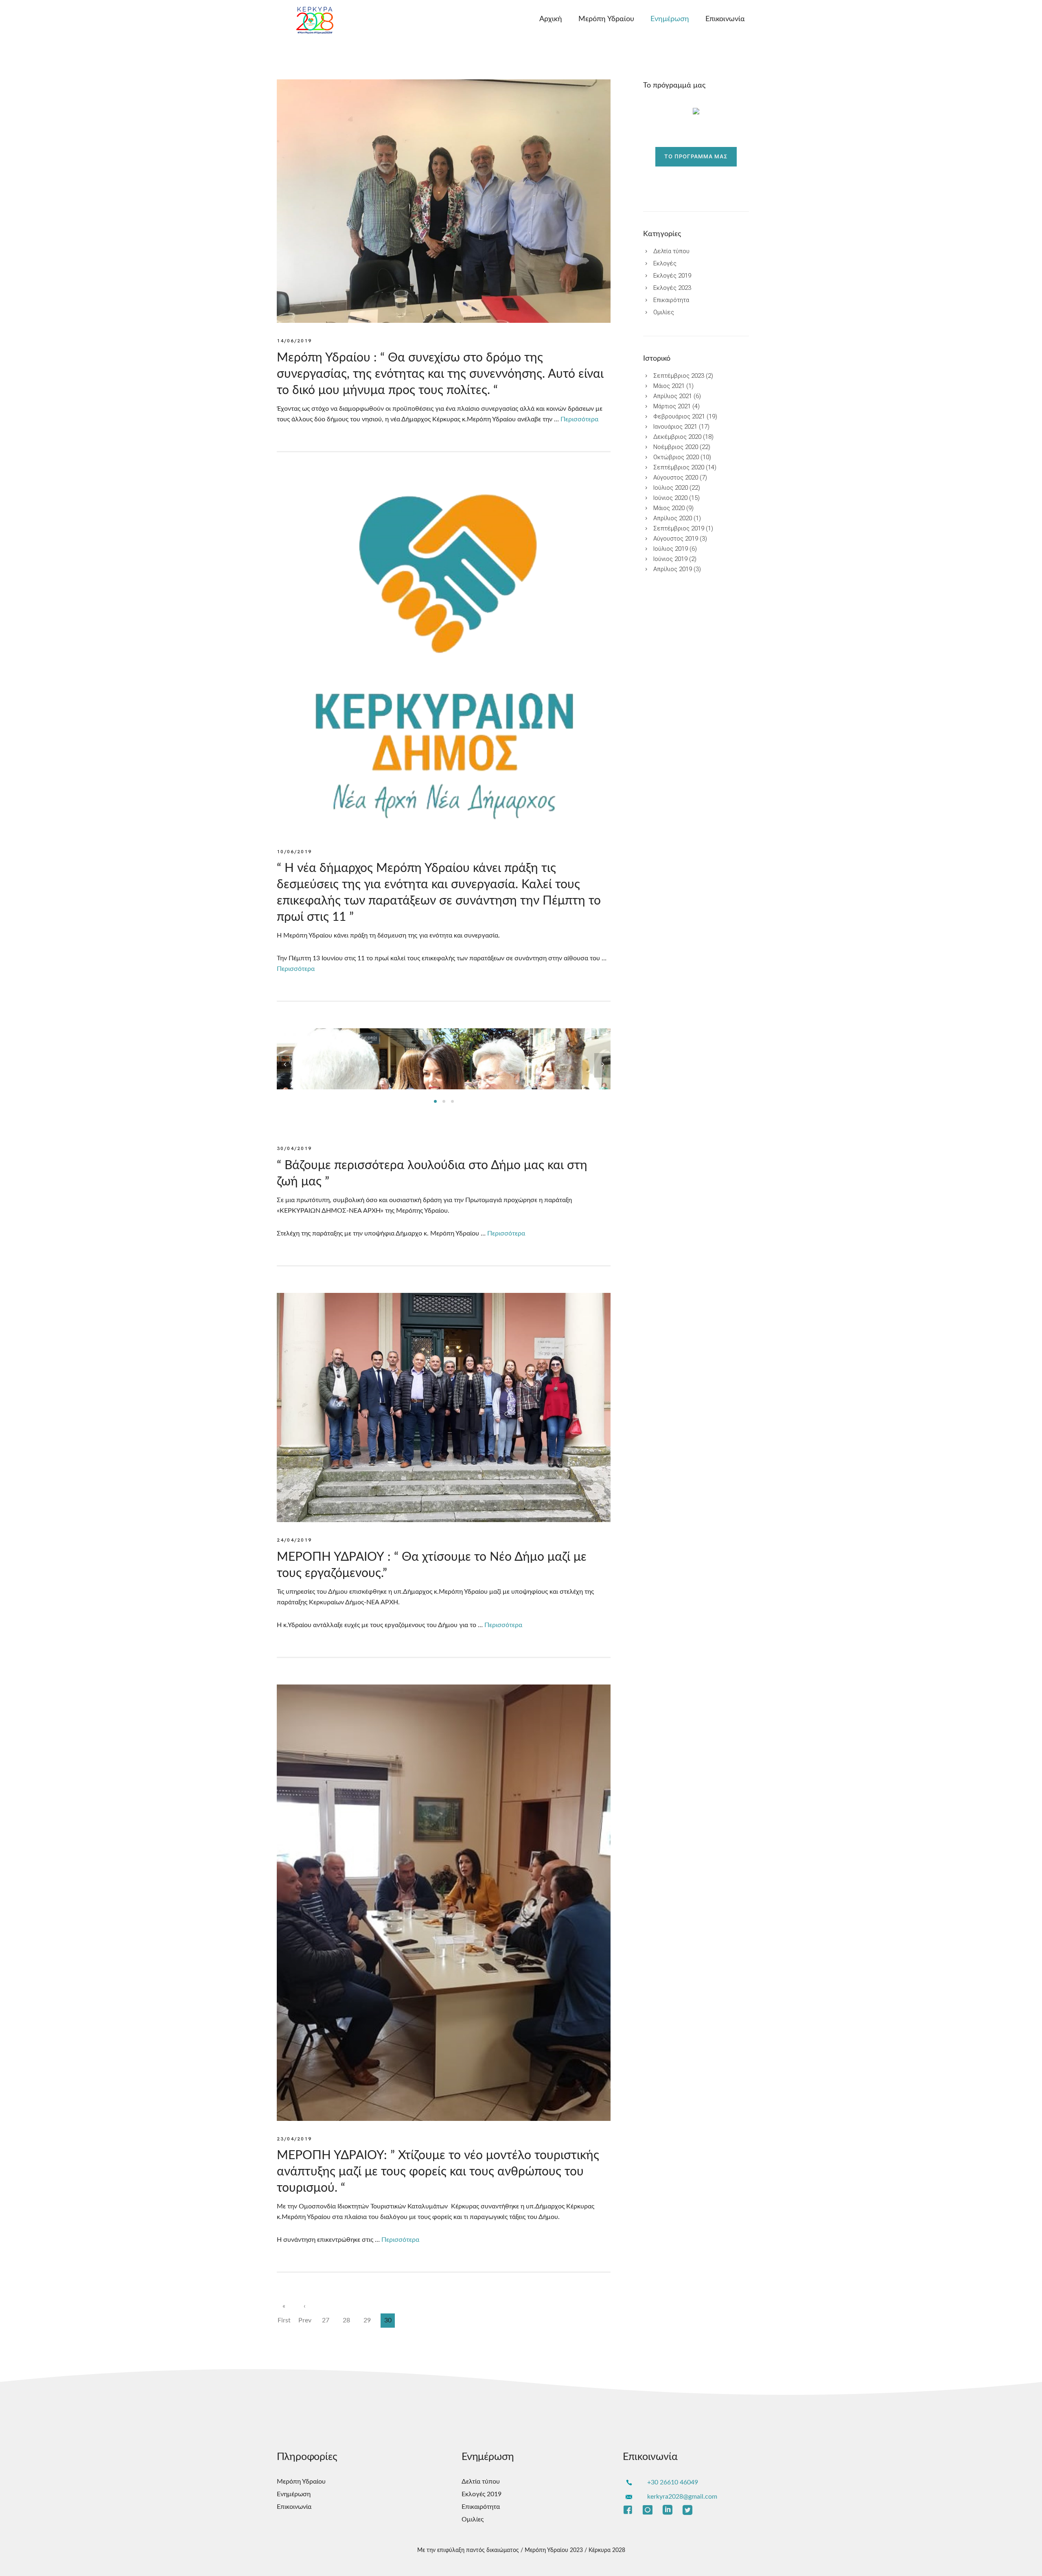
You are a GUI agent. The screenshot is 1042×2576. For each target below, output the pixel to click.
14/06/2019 (294, 341)
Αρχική (551, 19)
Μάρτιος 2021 (672, 406)
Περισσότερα (579, 419)
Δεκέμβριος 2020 (677, 437)
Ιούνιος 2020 (670, 498)
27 (326, 2320)
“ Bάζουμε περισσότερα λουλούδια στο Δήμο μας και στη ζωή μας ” (432, 1174)
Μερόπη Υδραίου (606, 19)
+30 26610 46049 (673, 2482)
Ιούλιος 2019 (671, 549)
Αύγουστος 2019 (676, 539)
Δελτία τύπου (671, 251)
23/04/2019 (294, 2139)
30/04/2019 (294, 1149)
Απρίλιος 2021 (673, 396)
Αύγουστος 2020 (676, 478)
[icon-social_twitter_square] (687, 2510)
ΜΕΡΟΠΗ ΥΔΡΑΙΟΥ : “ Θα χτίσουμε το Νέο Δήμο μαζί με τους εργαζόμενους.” (432, 1565)
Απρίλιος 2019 (673, 569)
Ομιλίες (664, 312)
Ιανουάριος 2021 (675, 427)
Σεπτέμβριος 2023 (679, 376)
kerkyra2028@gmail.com (682, 2497)
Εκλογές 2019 (672, 276)
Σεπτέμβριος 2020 (679, 468)
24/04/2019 (294, 1540)
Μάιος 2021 (669, 386)
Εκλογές (665, 264)
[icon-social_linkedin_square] (670, 2510)
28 (346, 2320)
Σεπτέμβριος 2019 (679, 529)
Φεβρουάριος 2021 (679, 417)
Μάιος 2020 (669, 508)
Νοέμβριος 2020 (676, 447)
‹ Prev (305, 2308)
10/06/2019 (294, 852)
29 (367, 2320)
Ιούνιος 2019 (670, 559)
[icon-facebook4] (630, 2510)
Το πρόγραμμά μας (696, 157)
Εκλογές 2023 (672, 288)
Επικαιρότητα (671, 300)
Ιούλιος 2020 (671, 488)
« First (284, 2308)
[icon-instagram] (650, 2510)
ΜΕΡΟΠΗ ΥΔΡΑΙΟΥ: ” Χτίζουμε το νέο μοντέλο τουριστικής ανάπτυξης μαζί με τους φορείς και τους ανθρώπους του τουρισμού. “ (438, 2172)
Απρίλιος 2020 (673, 518)
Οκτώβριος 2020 (676, 457)
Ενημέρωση (670, 19)
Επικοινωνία (725, 19)
